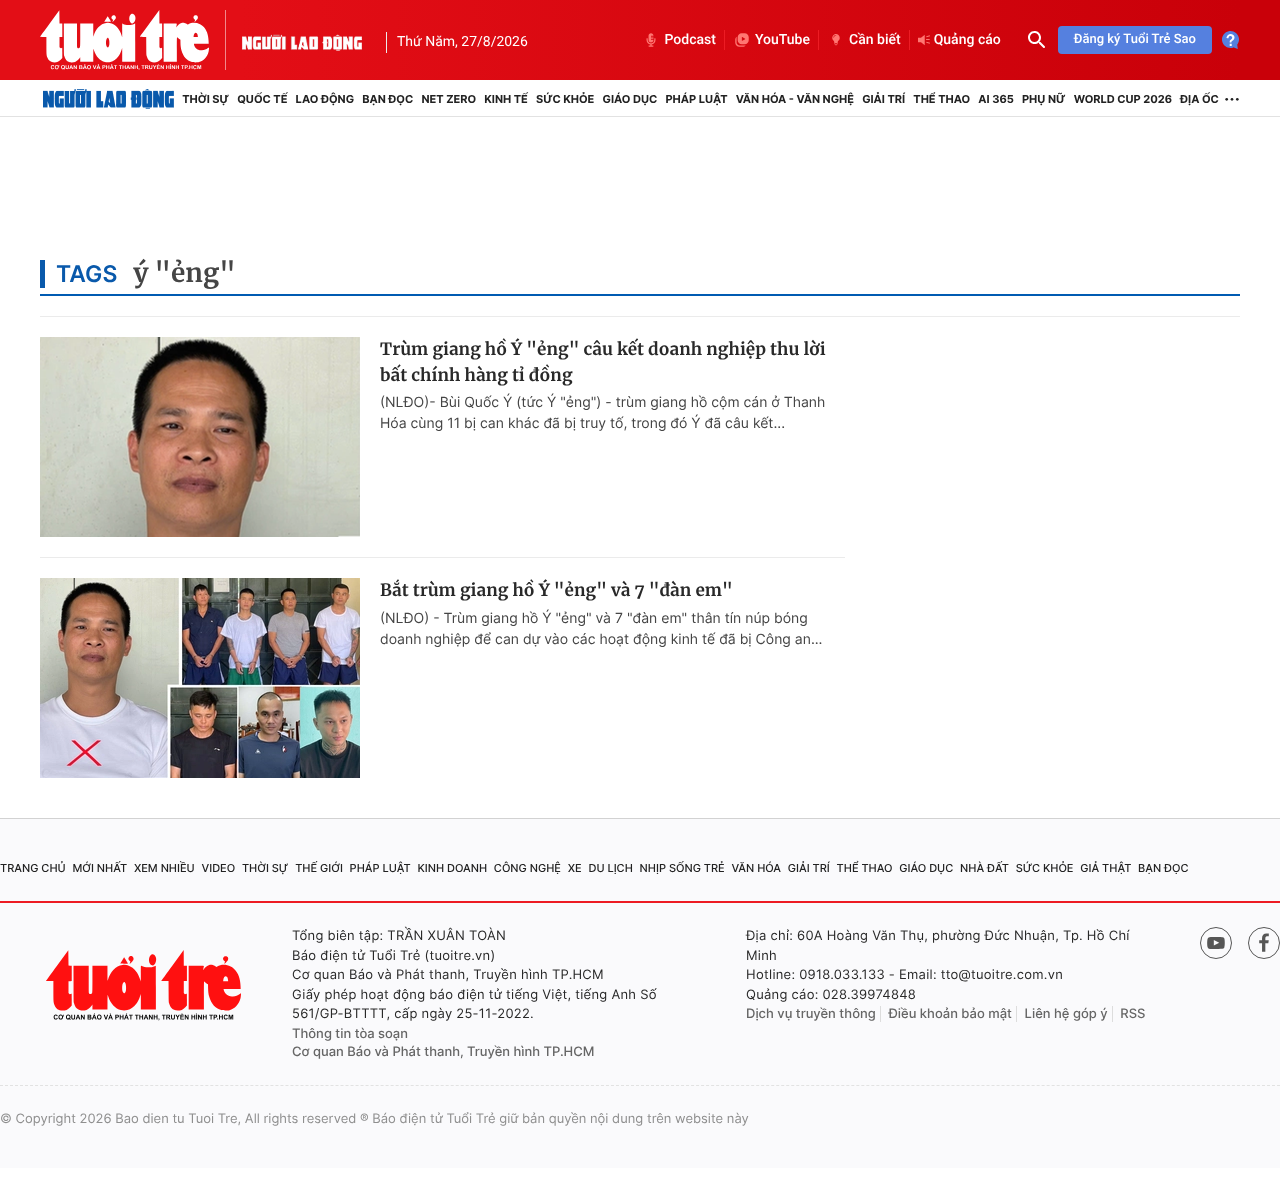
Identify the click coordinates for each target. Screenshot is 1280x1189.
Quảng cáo (967, 40)
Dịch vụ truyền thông (811, 1014)
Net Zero (448, 99)
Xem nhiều (164, 868)
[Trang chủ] (108, 99)
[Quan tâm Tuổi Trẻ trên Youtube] (1216, 943)
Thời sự (205, 99)
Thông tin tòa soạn (350, 1034)
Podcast (690, 40)
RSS (1132, 1014)
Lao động (325, 99)
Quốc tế (262, 99)
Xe (575, 868)
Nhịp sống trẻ (682, 868)
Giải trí (883, 99)
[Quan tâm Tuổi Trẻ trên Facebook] (1264, 943)
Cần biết (875, 40)
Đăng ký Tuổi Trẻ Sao (1135, 39)
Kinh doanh (452, 868)
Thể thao (941, 99)
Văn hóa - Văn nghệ (795, 99)
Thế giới (319, 868)
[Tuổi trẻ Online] (146, 985)
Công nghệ (527, 868)
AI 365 (995, 99)
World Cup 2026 (1123, 99)
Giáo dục (630, 99)
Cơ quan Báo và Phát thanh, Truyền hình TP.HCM (443, 1052)
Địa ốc (1199, 99)
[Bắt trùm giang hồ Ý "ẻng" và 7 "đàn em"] (200, 678)
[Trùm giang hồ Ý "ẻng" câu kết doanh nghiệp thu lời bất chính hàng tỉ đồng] (200, 437)
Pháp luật (696, 99)
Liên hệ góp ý (1066, 1014)
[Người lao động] (302, 40)
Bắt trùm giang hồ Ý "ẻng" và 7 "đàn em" (556, 590)
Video (218, 868)
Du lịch (610, 868)
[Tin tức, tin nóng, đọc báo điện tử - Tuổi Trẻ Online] (141, 40)
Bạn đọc (387, 99)
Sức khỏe (565, 99)
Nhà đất (984, 868)
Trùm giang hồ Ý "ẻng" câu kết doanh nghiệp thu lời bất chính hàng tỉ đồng (603, 362)
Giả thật (1105, 868)
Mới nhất (99, 868)
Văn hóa (756, 868)
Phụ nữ (1044, 99)
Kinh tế (506, 99)
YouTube (782, 40)
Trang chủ (33, 868)
